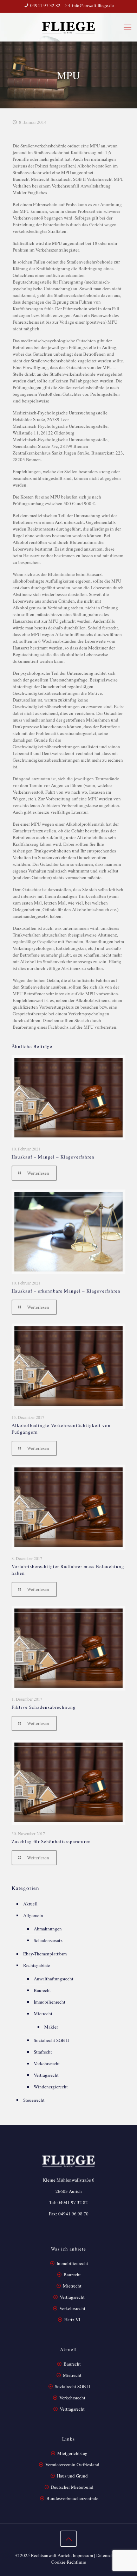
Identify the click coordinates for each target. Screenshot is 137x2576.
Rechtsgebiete (37, 1965)
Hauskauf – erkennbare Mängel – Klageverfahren (66, 1291)
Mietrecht (43, 2013)
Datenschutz (108, 2555)
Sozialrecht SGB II (51, 2040)
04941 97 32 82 (45, 5)
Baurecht (42, 1990)
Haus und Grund (72, 2476)
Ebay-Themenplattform (45, 1954)
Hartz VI (72, 2320)
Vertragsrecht (46, 2075)
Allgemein (33, 1915)
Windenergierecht (51, 2087)
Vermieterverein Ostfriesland (72, 2464)
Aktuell (30, 1904)
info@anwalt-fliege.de (92, 5)
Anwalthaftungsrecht (54, 1979)
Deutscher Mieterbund (72, 2487)
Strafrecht (43, 2052)
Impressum (83, 2555)
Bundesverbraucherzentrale (72, 2498)
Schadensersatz (48, 1940)
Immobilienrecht (50, 2002)
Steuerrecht (34, 2100)
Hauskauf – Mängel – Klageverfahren (53, 1157)
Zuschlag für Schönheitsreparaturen (51, 1841)
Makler (51, 2027)
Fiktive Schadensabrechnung (44, 1707)
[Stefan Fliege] (68, 27)
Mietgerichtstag (72, 2453)
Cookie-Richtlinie (69, 2562)
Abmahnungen (48, 1929)
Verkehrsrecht (47, 2063)
